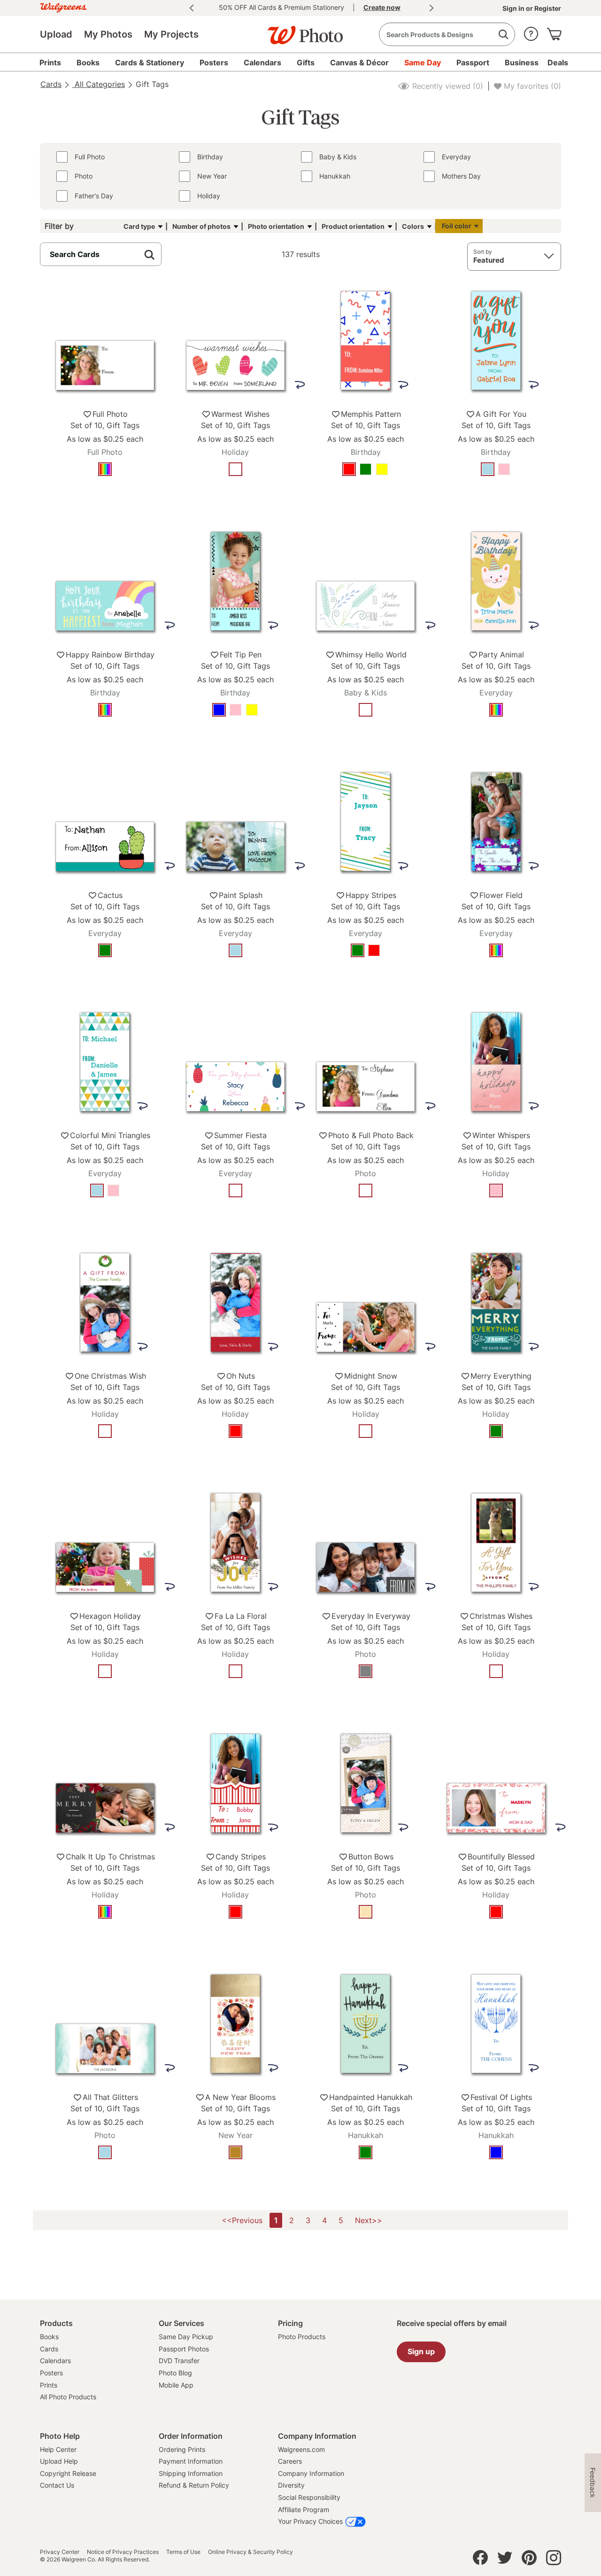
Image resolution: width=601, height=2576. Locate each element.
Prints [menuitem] (50, 62)
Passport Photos (184, 2349)
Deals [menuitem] (558, 62)
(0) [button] (447, 86)
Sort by (483, 252)
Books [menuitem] (88, 62)
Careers (290, 2461)
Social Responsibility (309, 2497)
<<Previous (242, 2220)
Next (431, 8)
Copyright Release (68, 2473)
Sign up (421, 2351)
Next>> (369, 2220)
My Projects (171, 34)
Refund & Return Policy (194, 2485)
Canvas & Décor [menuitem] (359, 62)
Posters (51, 2373)
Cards (51, 84)
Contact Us (57, 2485)
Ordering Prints (182, 2449)
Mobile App (176, 2385)
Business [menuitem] (522, 62)
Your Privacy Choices (310, 2521)
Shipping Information (191, 2473)
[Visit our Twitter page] (505, 2560)
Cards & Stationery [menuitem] (150, 62)
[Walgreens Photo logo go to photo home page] (300, 31)
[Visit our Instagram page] (554, 2560)
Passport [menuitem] (473, 62)
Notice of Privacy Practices (123, 2552)
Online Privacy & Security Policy (250, 2552)
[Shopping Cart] (554, 32)
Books (49, 2337)
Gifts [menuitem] (306, 62)
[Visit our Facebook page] (480, 2560)
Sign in (514, 8)
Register (547, 8)
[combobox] (447, 34)
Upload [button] (56, 34)
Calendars (55, 2361)
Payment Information (191, 2461)
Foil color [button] (457, 226)
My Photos (108, 34)
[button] (531, 32)
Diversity (291, 2485)
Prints (49, 2385)
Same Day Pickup (186, 2337)
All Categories (99, 84)
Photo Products (302, 2337)
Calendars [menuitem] (262, 62)
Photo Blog (175, 2373)
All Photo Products (68, 2397)
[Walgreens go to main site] (63, 6)
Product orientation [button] (353, 226)
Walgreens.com (301, 2449)
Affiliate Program (304, 2510)
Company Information (311, 2473)
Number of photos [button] (201, 226)
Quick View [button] (105, 498)
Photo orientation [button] (276, 226)
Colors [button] (413, 226)
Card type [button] (139, 226)
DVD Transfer (179, 2361)
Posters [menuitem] (214, 62)
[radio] (105, 469)
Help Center (58, 2449)
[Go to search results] (503, 35)
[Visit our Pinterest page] (529, 2560)
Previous (192, 8)
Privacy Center (60, 2552)
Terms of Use (183, 2552)
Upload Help (59, 2461)
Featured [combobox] (489, 260)
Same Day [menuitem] (423, 62)
